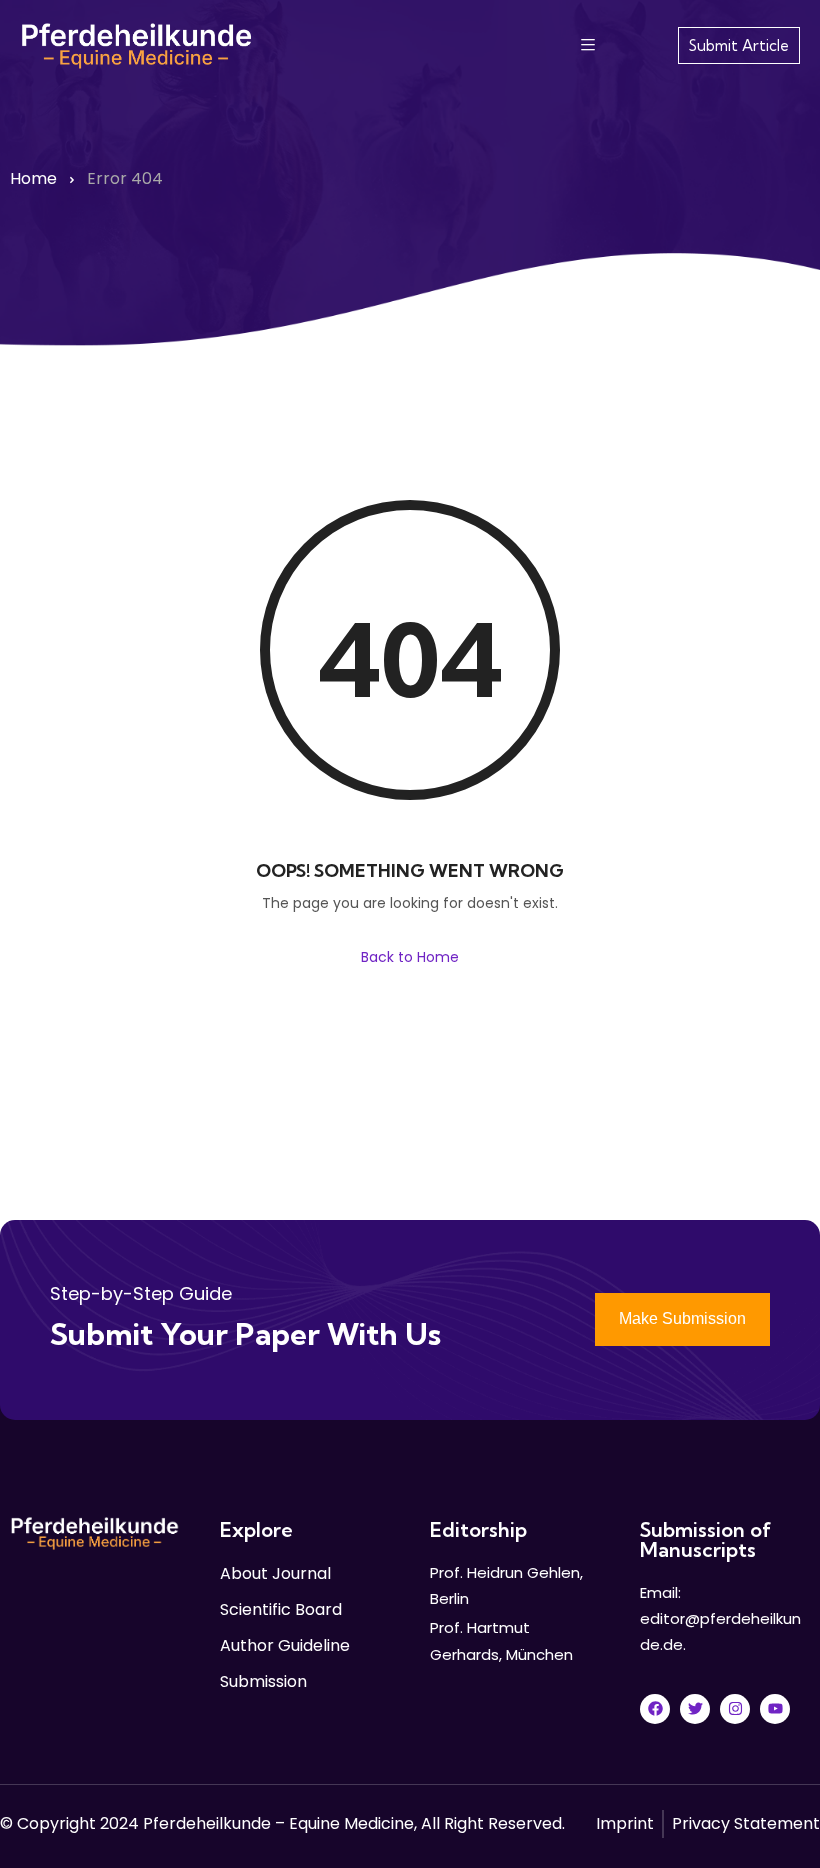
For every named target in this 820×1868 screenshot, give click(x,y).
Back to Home (410, 957)
